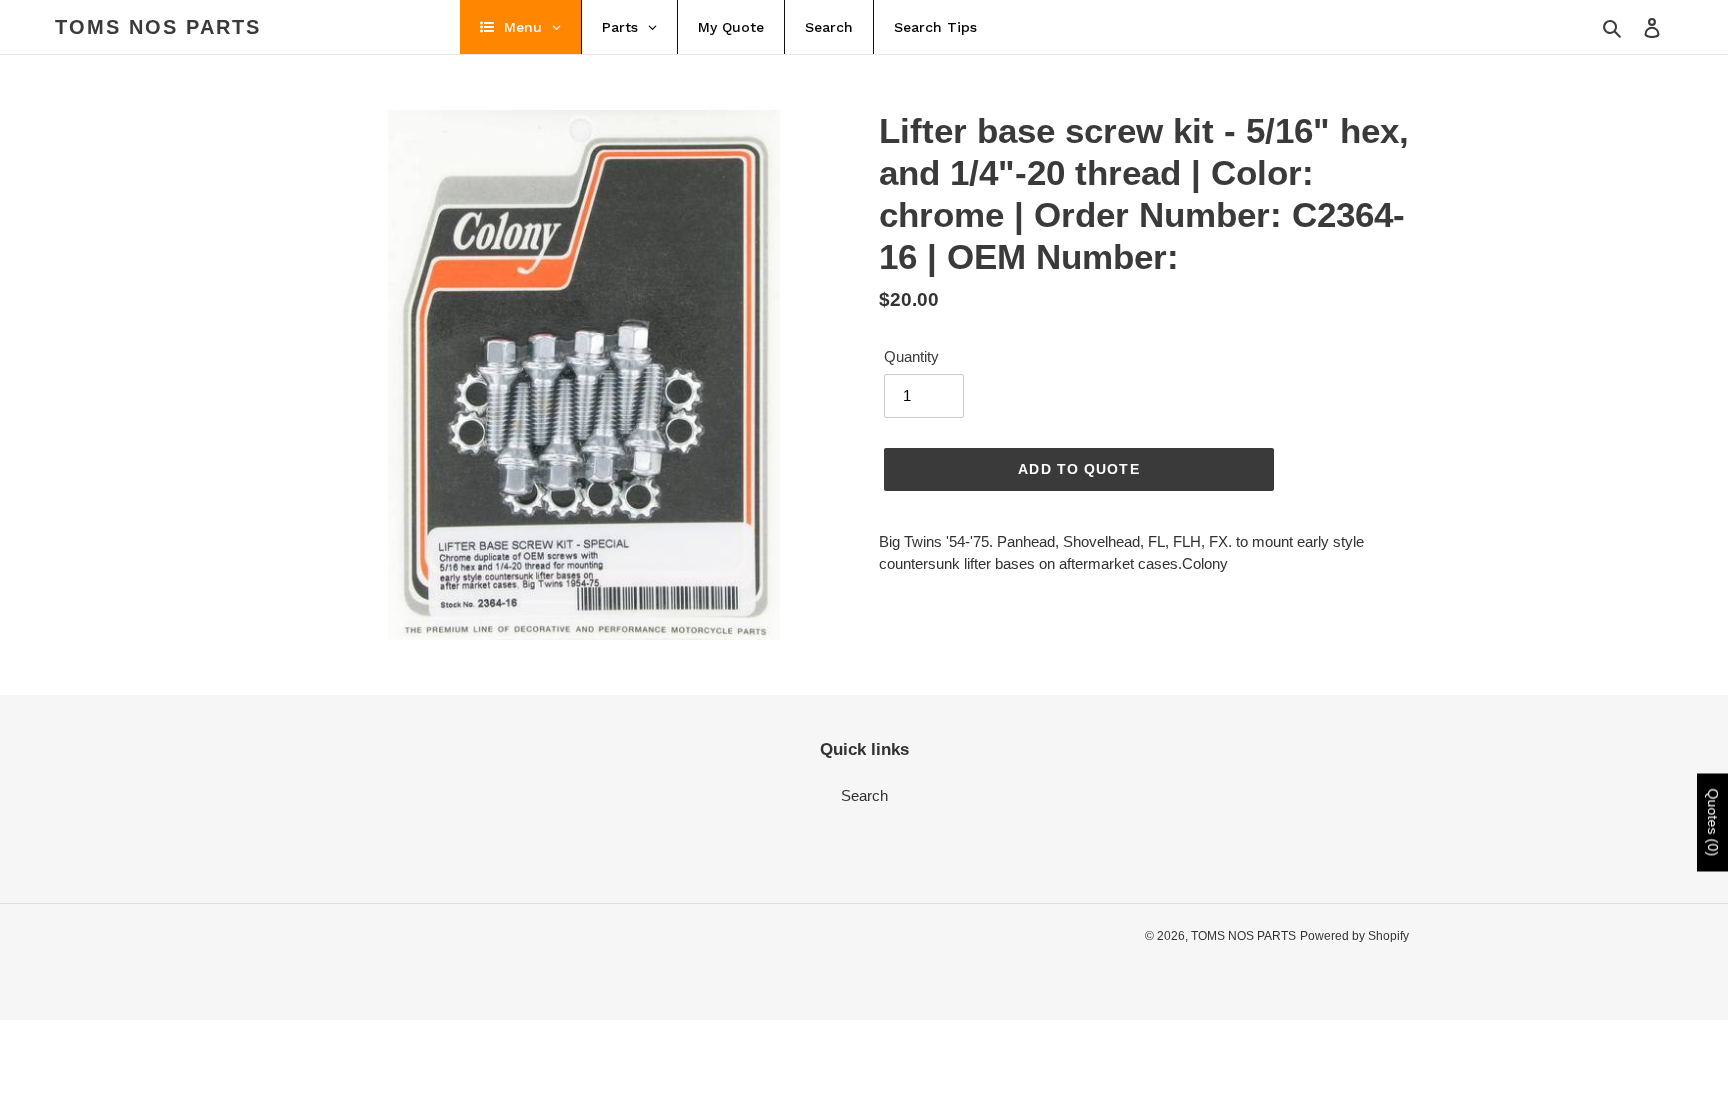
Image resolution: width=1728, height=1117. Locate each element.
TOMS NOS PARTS (158, 27)
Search (864, 795)
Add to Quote (1078, 469)
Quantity (911, 356)
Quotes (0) (1713, 822)
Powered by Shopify (1354, 936)
